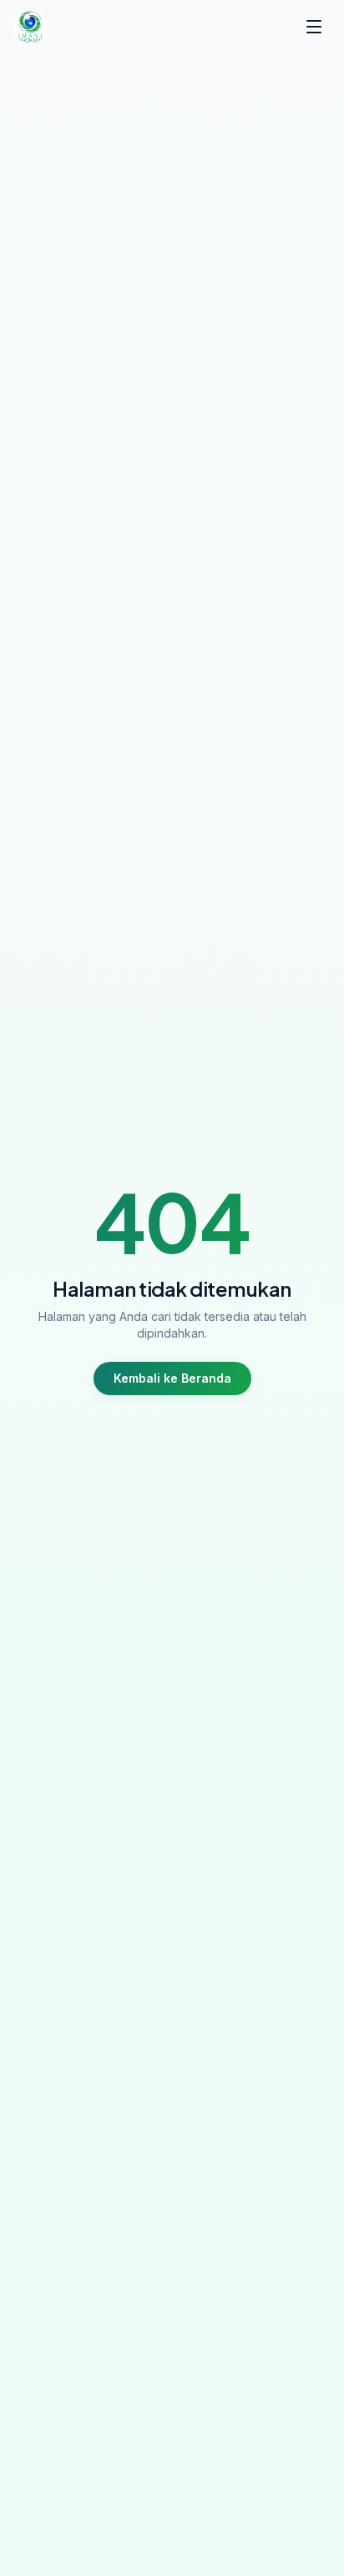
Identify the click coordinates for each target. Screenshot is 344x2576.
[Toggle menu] (314, 27)
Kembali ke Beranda (172, 1378)
